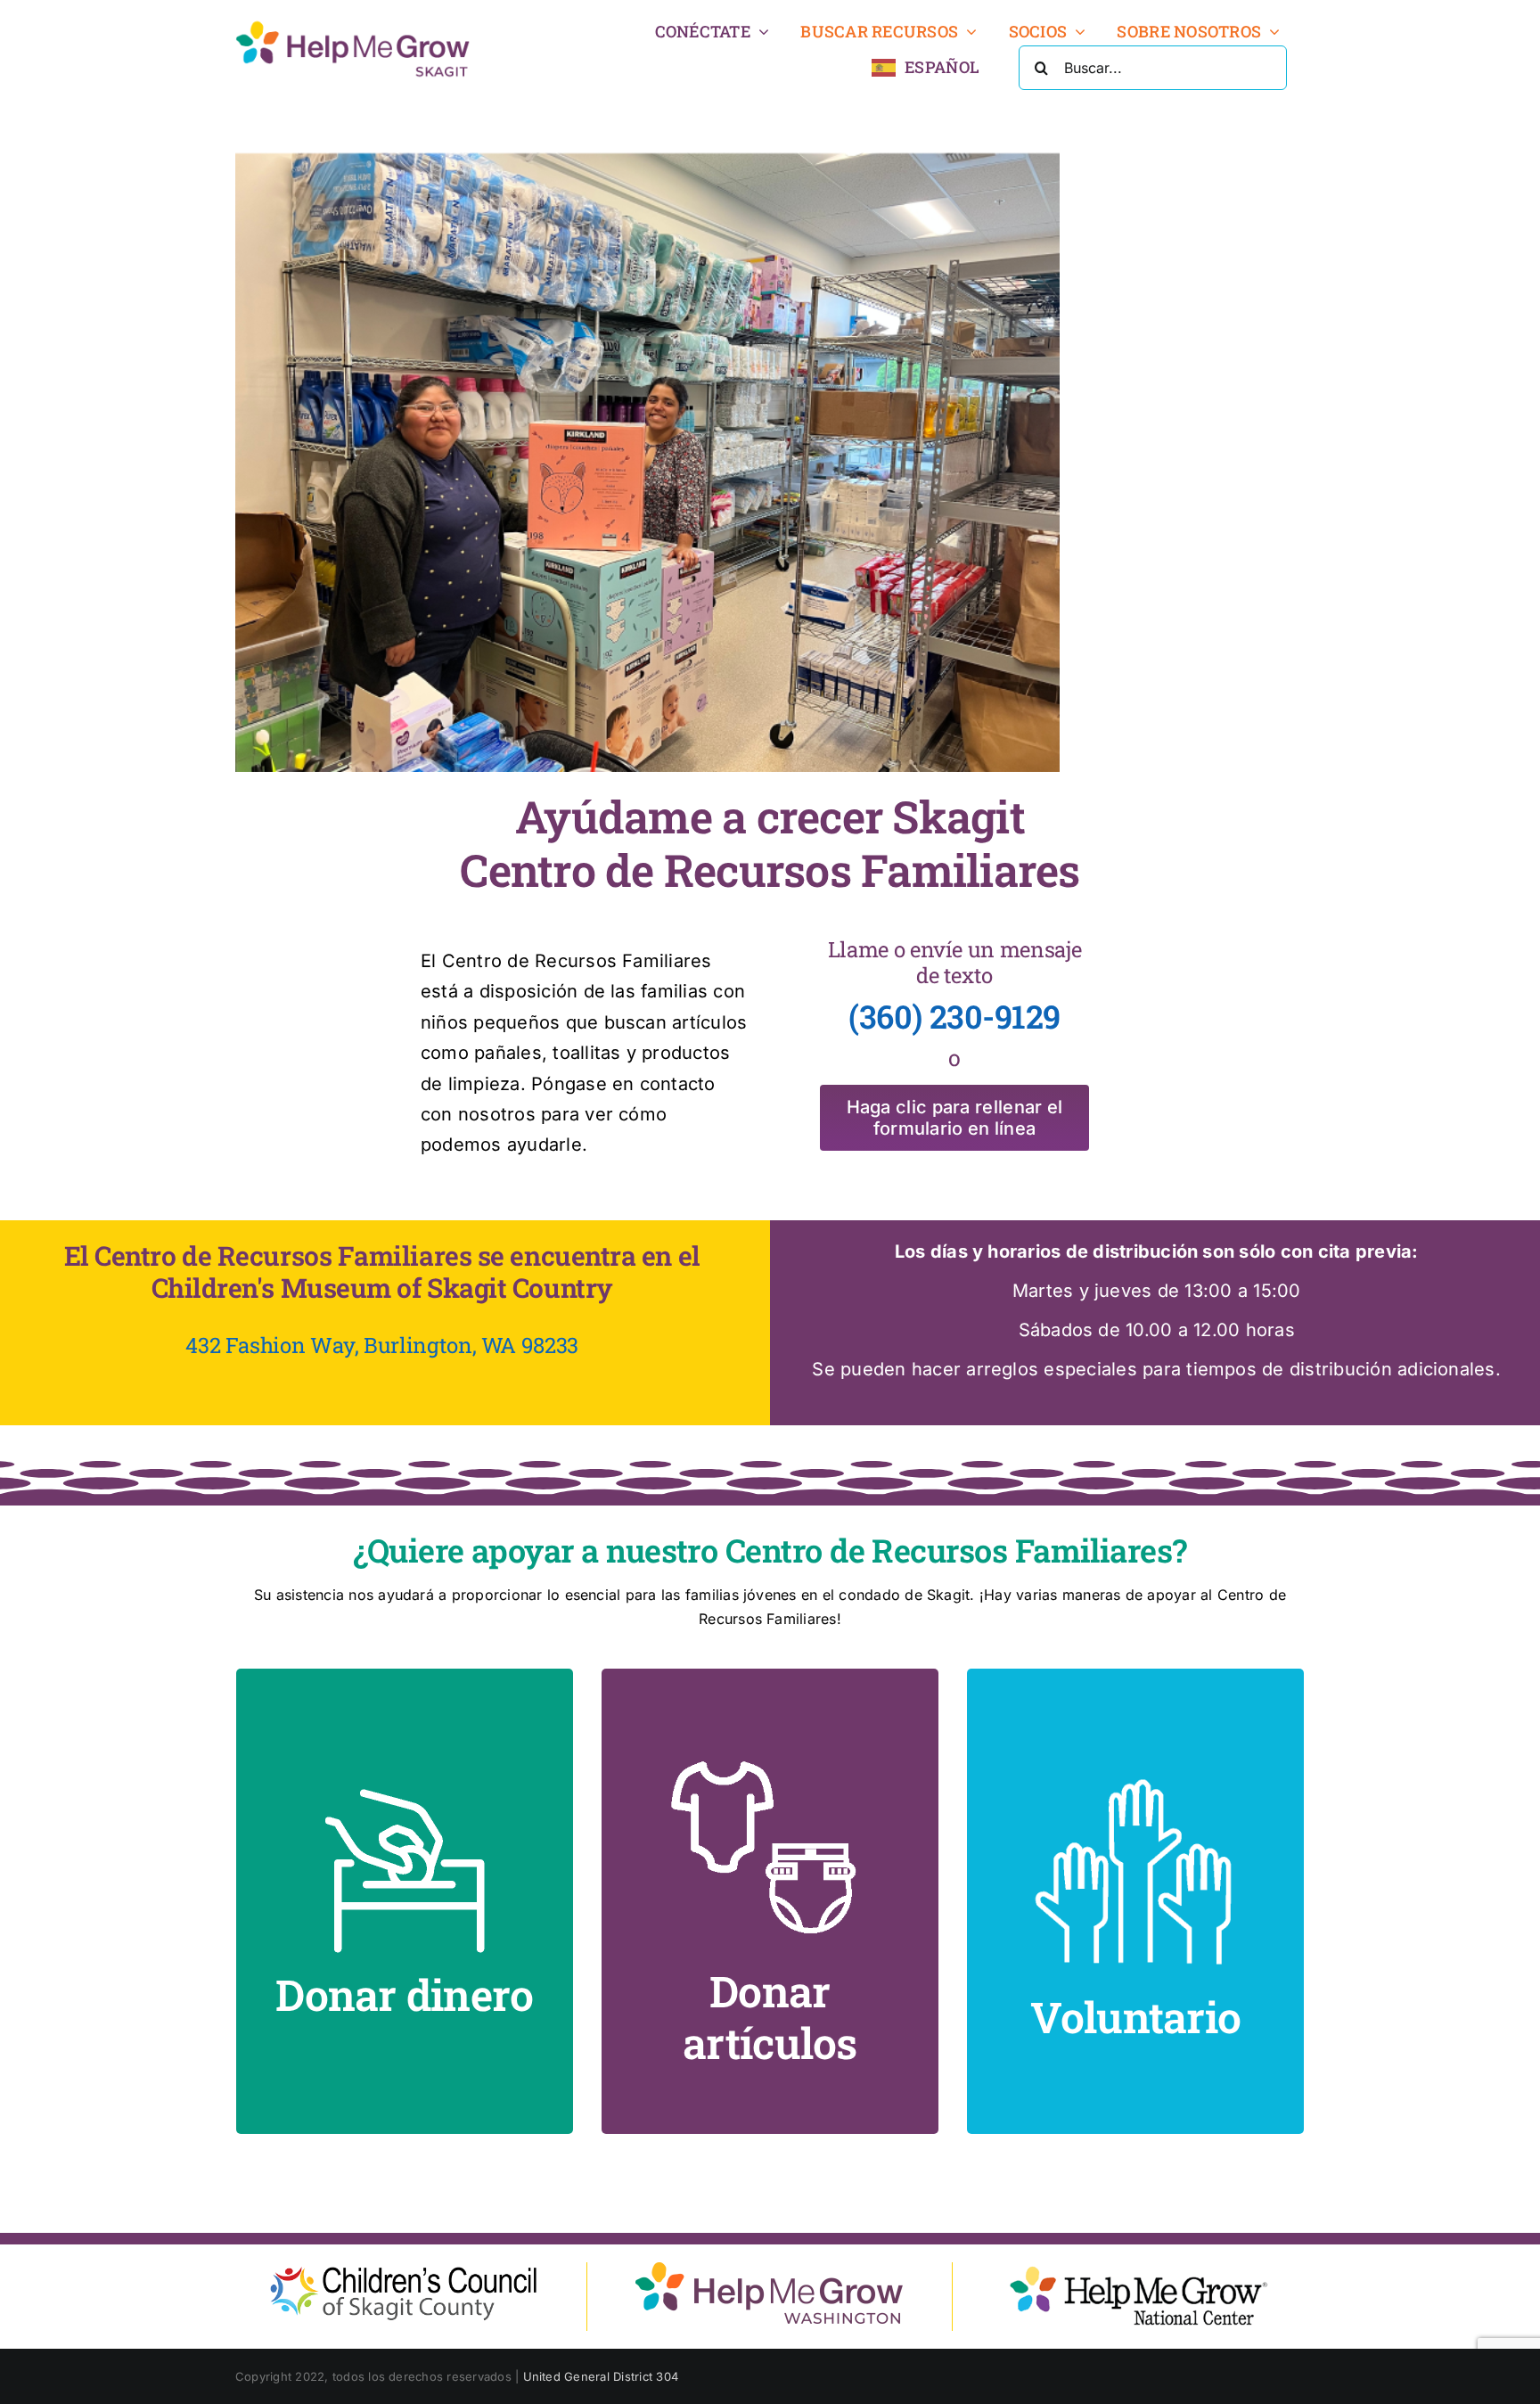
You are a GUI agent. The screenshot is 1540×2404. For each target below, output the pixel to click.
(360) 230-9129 (954, 1016)
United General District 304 (601, 2376)
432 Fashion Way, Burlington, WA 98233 (382, 1345)
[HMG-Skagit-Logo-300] (353, 25)
